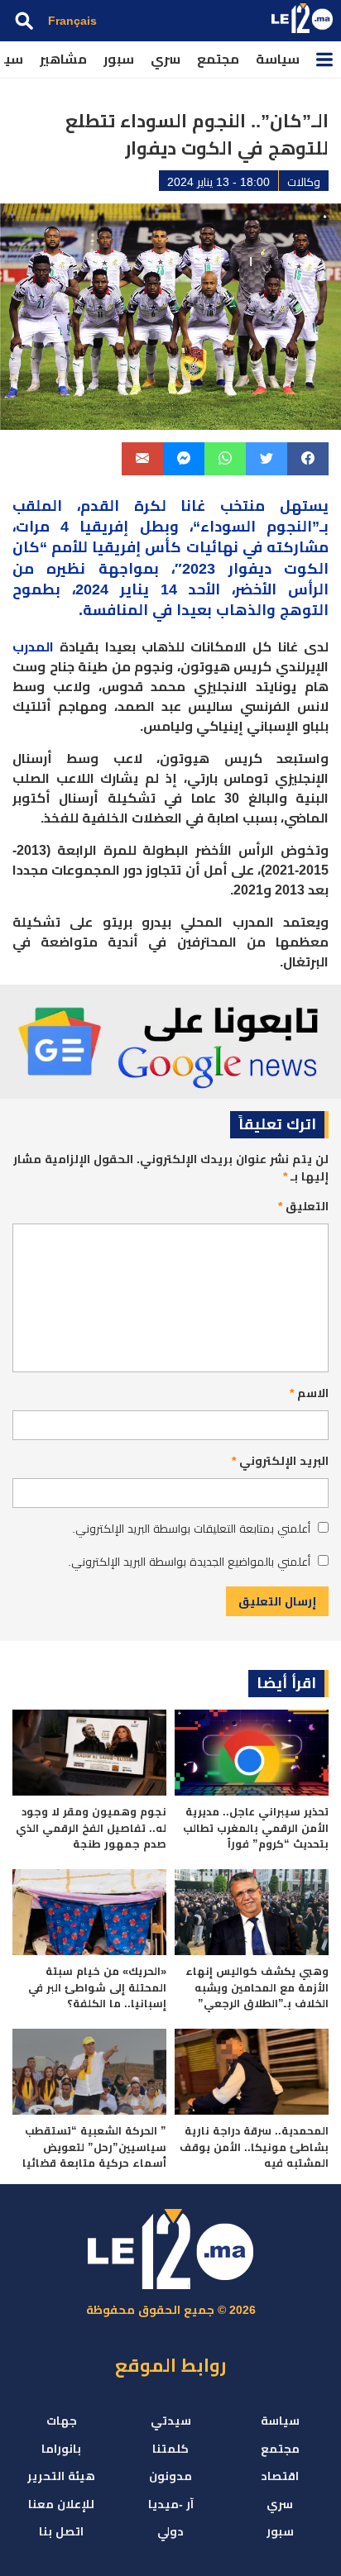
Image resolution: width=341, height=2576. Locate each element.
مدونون (170, 2476)
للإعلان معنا (61, 2504)
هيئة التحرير (61, 2476)
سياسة (278, 59)
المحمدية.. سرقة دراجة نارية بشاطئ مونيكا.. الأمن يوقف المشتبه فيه (254, 2147)
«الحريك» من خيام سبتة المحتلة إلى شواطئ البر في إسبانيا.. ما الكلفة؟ (97, 1987)
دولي (170, 2531)
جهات (62, 2421)
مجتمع (218, 59)
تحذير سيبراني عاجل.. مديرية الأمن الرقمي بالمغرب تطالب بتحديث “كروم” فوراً (256, 1828)
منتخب (243, 506)
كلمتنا (170, 2449)
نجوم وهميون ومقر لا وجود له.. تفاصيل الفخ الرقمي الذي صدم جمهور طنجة (91, 1828)
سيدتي (171, 2421)
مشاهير (63, 59)
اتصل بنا (61, 2531)
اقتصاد (280, 2476)
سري (166, 59)
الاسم (309, 1393)
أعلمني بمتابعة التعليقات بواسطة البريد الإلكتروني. (191, 1529)
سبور (119, 59)
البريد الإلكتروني (280, 1461)
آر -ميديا (171, 2504)
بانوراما (61, 2449)
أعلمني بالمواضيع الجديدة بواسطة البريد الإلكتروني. (189, 1562)
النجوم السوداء (256, 527)
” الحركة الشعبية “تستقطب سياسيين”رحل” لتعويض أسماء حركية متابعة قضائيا (94, 2147)
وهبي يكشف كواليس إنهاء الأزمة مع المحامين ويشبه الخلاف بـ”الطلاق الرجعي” (257, 1987)
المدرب (33, 647)
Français (72, 21)
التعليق (303, 1206)
